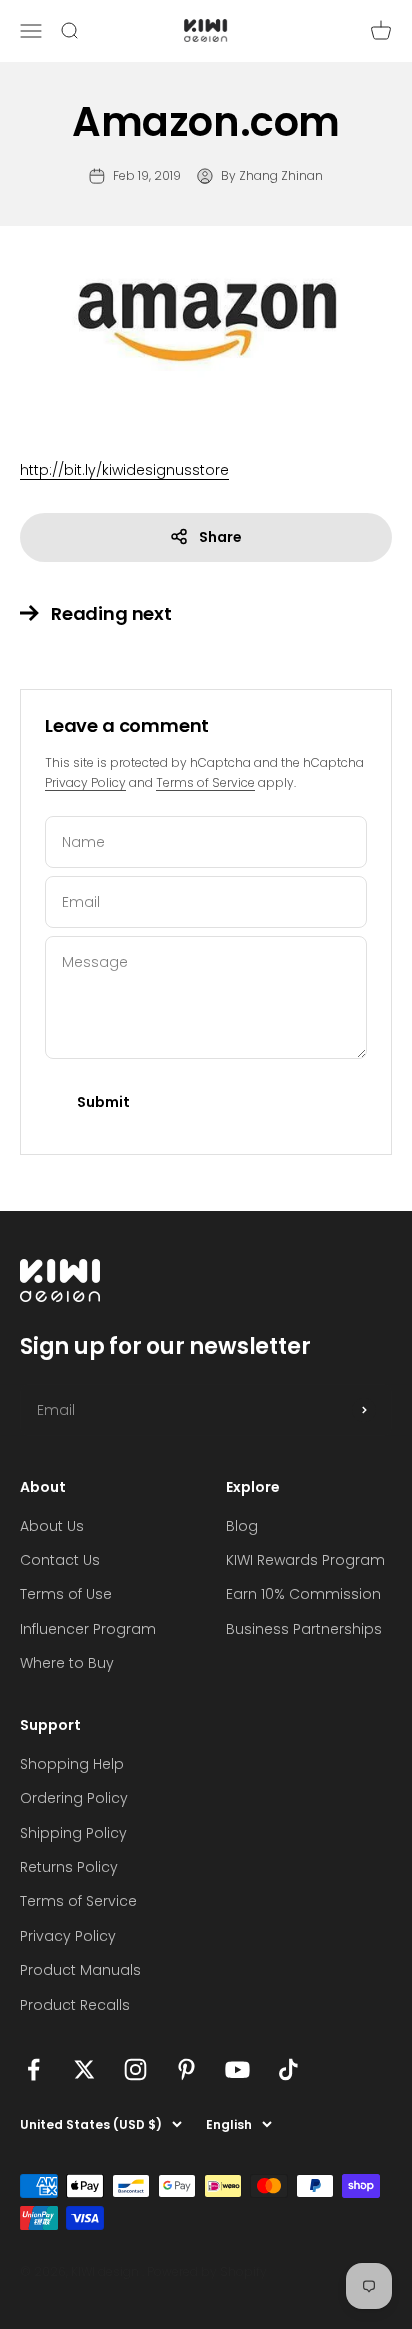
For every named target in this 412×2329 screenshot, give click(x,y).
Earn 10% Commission (303, 1594)
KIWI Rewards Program (305, 1560)
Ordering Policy (74, 1798)
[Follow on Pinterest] (186, 2069)
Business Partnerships (304, 1629)
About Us (52, 1526)
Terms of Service (205, 782)
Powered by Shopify (207, 2271)
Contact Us (60, 1560)
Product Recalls (75, 2005)
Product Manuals (80, 1970)
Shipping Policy (73, 1833)
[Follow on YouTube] (237, 2069)
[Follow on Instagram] (135, 2069)
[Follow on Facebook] (33, 2069)
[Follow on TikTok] (288, 2069)
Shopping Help (72, 1764)
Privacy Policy (85, 782)
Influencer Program (88, 1629)
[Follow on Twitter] (84, 2069)
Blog (242, 1526)
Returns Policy (69, 1867)
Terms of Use (66, 1594)
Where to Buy (67, 1663)
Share (220, 537)
